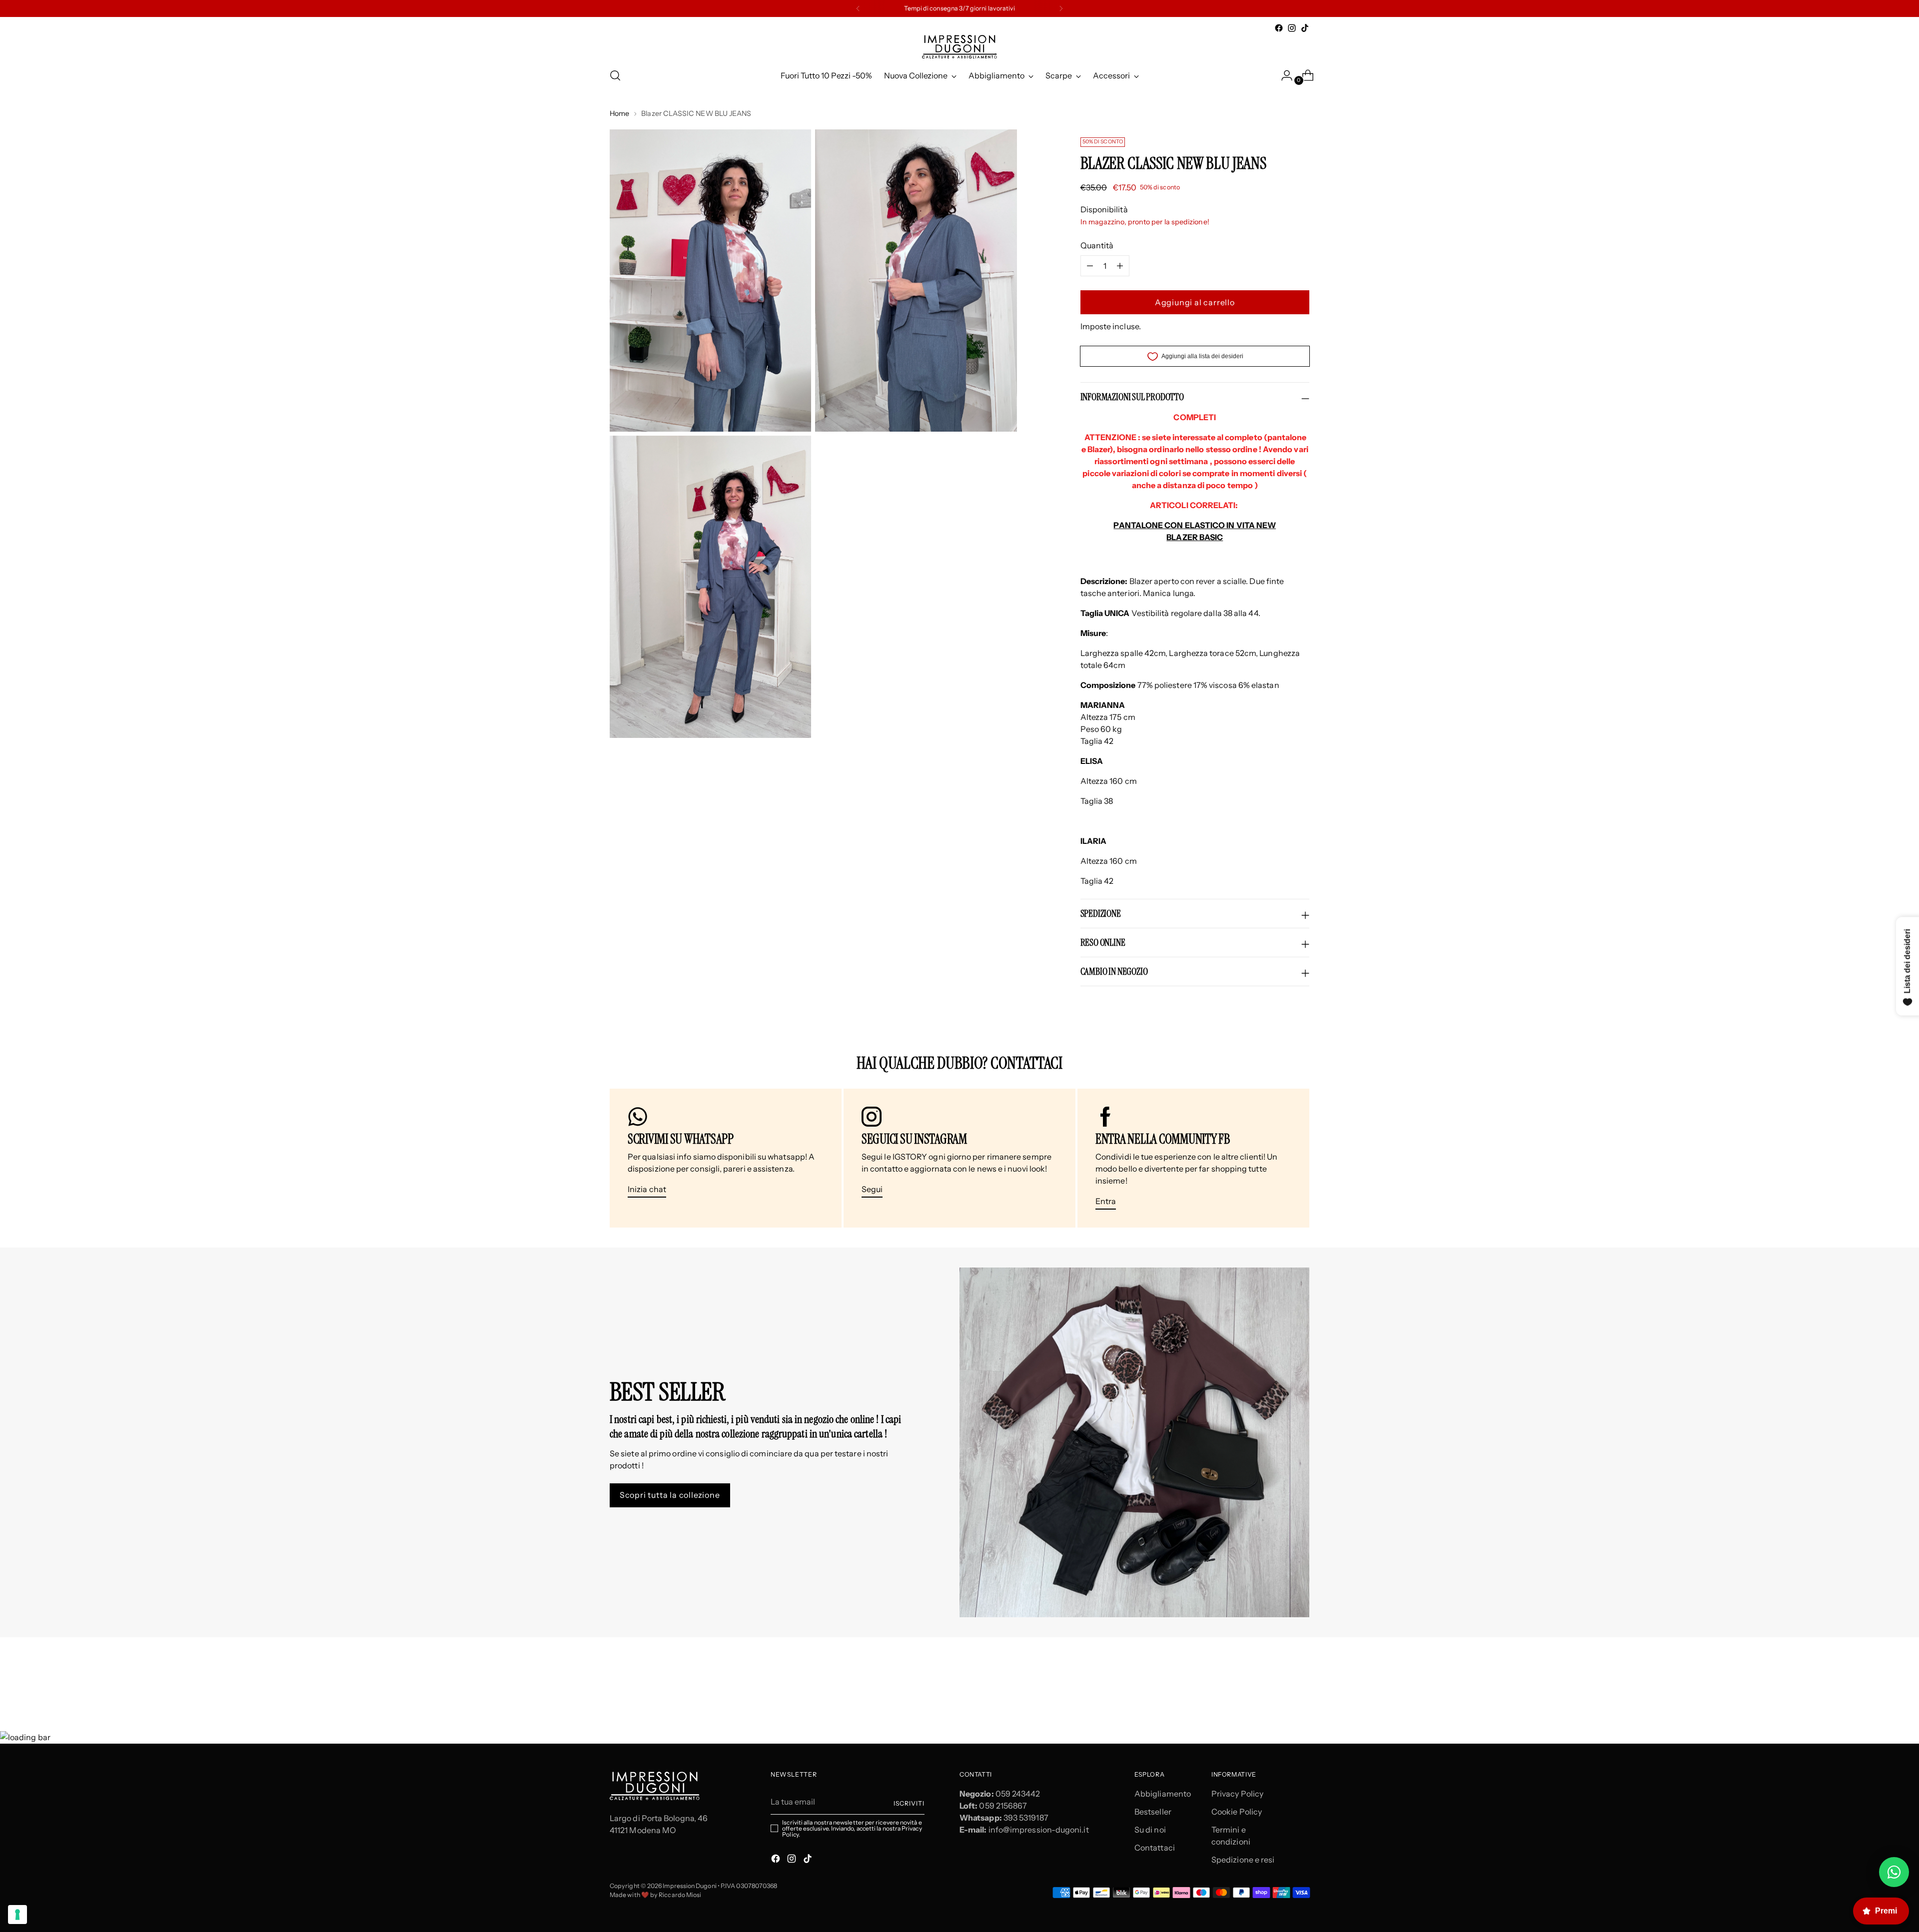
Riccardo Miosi (680, 1895)
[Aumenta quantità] (1090, 266)
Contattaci (1155, 1848)
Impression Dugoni (689, 1886)
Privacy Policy (1237, 1794)
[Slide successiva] (1301, 1677)
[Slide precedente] (1278, 1677)
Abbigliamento (1163, 1794)
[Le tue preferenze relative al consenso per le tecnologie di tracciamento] (17, 1915)
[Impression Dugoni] (959, 47)
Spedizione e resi (1243, 1860)
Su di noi (1150, 1830)
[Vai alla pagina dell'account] (1283, 75)
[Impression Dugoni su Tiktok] (1305, 28)
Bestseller (1153, 1812)
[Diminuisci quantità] (1120, 266)
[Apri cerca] (615, 75)
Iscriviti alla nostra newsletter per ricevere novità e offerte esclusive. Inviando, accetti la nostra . (852, 1829)
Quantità (1097, 245)
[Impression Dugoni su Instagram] (1292, 28)
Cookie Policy (1237, 1812)
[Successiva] (1061, 8)
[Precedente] (858, 8)
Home (619, 113)
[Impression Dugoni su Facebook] (1279, 28)
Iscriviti (909, 1803)
